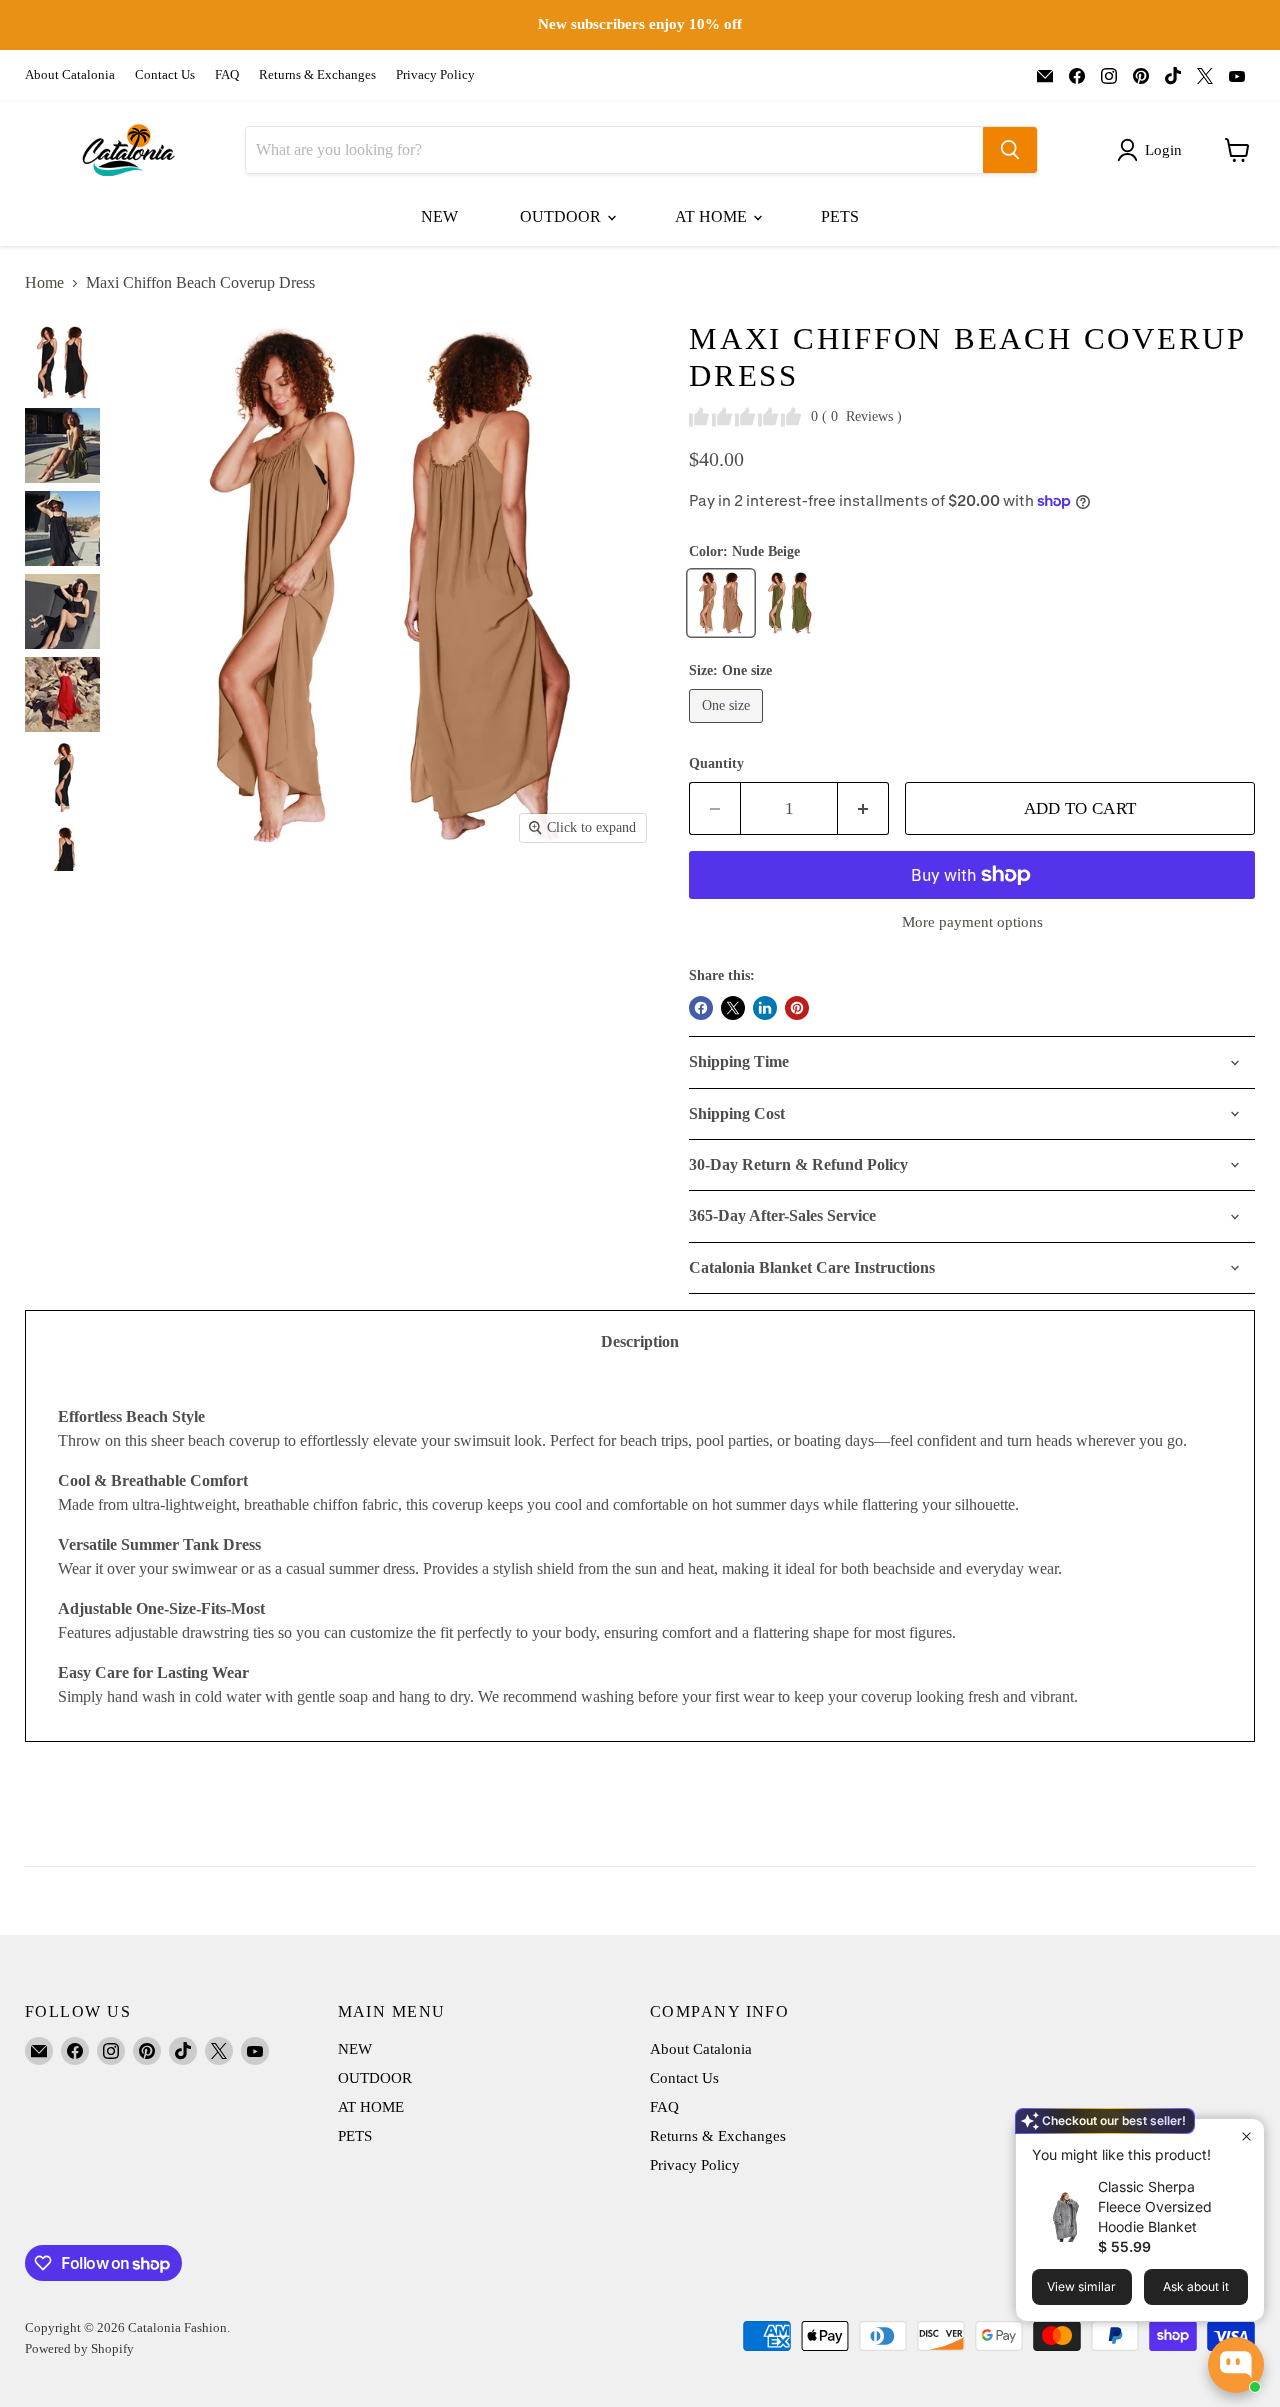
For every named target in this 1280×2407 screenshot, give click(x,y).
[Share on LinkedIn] (765, 1008)
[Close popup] (1246, 2136)
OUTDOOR (562, 216)
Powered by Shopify (79, 2348)
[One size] (728, 727)
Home (44, 282)
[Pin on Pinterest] (797, 1008)
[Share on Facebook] (701, 1008)
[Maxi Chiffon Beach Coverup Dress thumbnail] (62, 362)
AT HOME (713, 216)
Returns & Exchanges (317, 75)
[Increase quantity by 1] (863, 809)
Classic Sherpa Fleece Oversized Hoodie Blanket (1155, 2206)
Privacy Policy (435, 75)
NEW (439, 216)
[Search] (1010, 150)
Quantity (716, 763)
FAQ (227, 75)
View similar (1081, 2286)
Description (640, 1341)
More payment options (972, 922)
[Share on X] (733, 1008)
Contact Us (165, 75)
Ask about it (1196, 2286)
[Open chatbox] (1236, 2365)
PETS (840, 216)
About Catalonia (70, 75)
